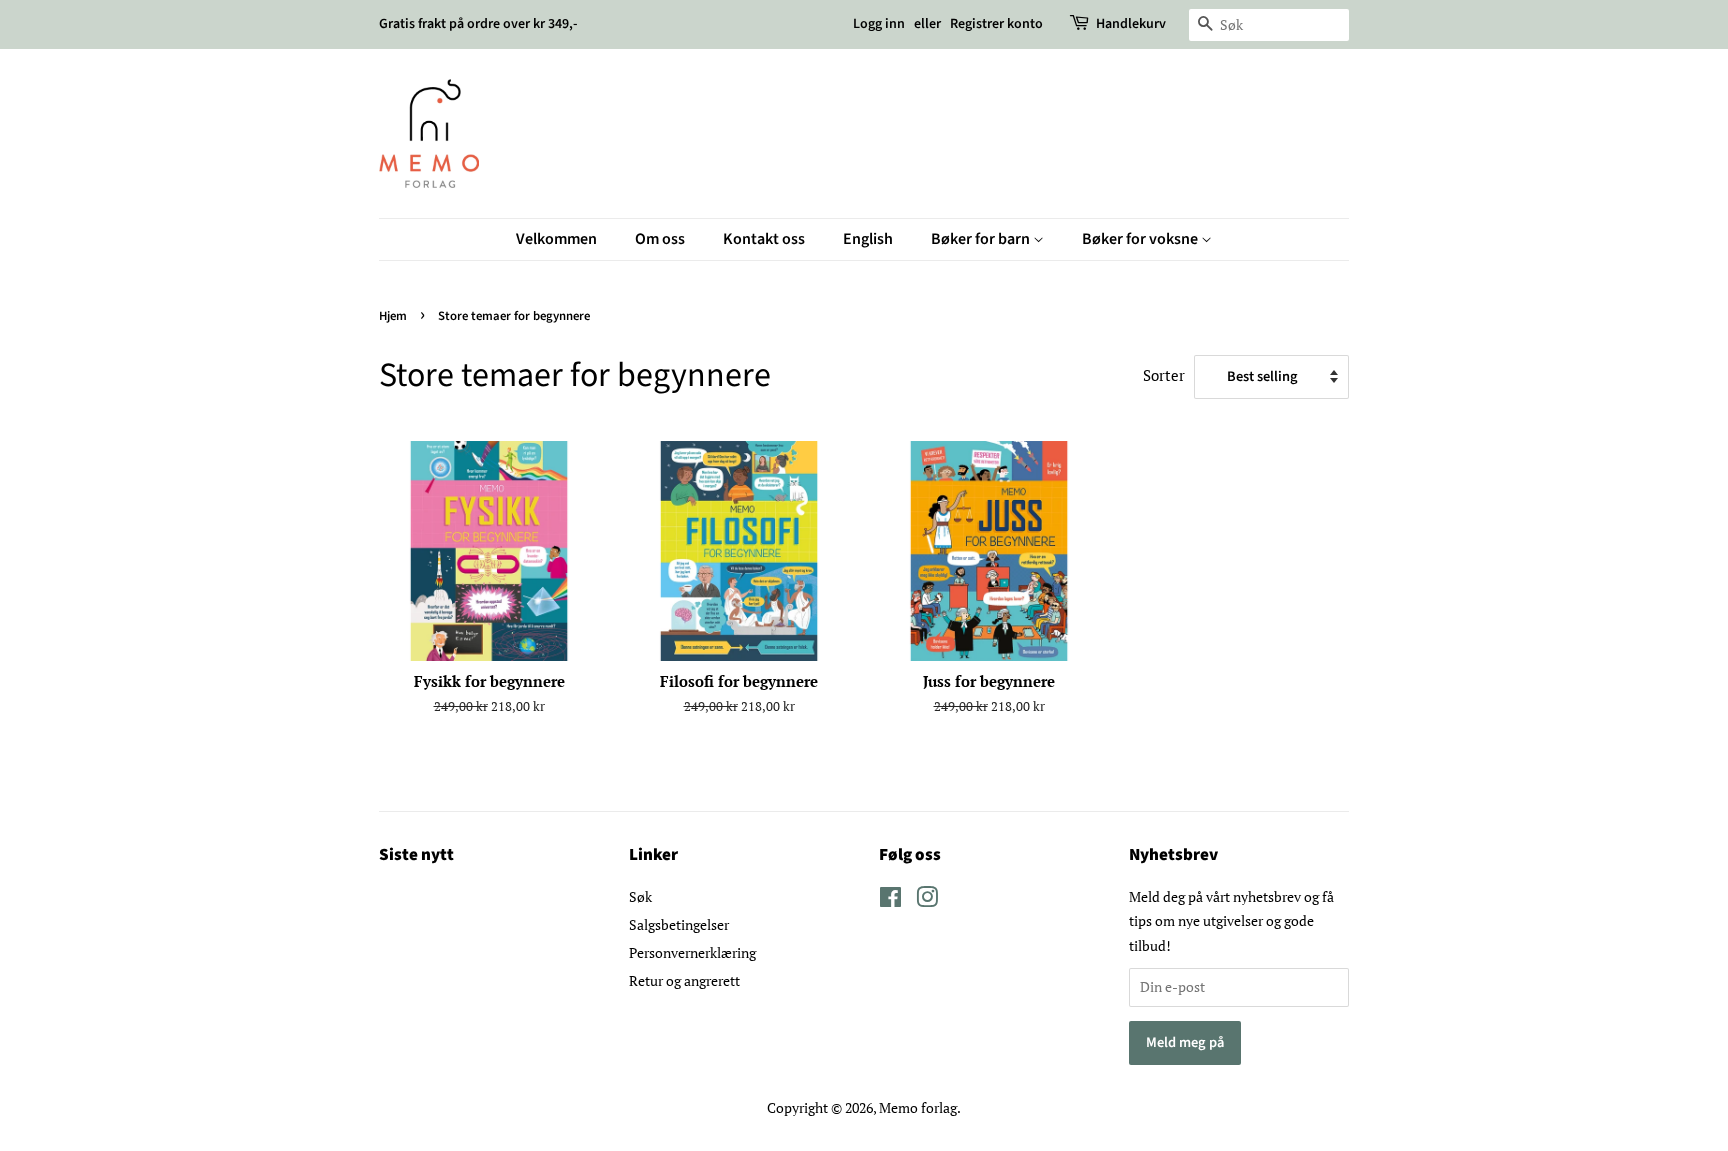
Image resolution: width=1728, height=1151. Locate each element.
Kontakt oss (764, 239)
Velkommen (556, 239)
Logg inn (879, 24)
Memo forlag (918, 1107)
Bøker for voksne (1141, 239)
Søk (640, 896)
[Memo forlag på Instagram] (927, 900)
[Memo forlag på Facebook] (890, 900)
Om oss (660, 239)
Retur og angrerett (684, 980)
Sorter (1164, 375)
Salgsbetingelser (679, 924)
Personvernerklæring (692, 952)
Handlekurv (1131, 24)
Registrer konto (996, 24)
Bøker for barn (982, 239)
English (868, 239)
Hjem (393, 316)
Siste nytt (416, 855)
